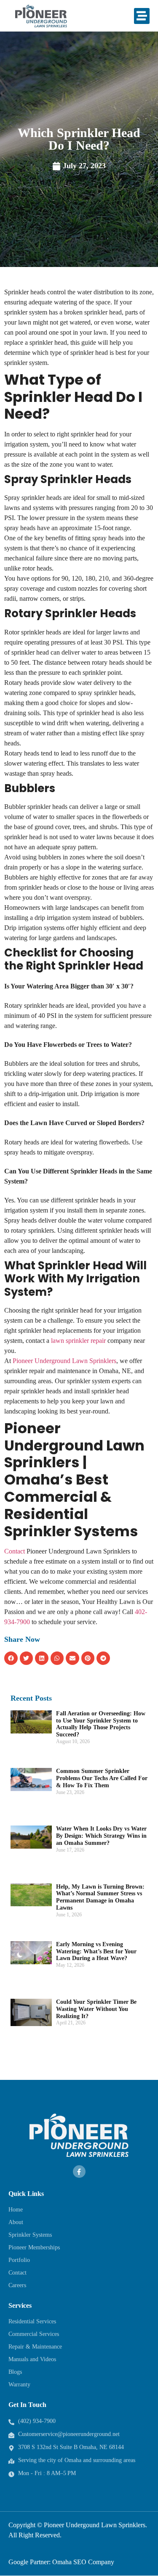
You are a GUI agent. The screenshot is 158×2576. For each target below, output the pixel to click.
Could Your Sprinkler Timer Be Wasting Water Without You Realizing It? (96, 2009)
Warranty (19, 2384)
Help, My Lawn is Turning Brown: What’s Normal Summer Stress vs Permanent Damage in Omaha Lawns (100, 1897)
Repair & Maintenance (35, 2347)
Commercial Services (34, 2334)
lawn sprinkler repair (78, 1341)
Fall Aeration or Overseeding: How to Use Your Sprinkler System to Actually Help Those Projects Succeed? (101, 1724)
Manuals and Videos (32, 2359)
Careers (17, 2285)
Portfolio (19, 2260)
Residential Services (32, 2321)
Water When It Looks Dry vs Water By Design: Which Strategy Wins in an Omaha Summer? (101, 1836)
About (16, 2222)
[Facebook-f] (79, 2172)
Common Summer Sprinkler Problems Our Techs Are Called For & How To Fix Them (102, 1778)
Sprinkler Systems (30, 2235)
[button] (142, 16)
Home (16, 2210)
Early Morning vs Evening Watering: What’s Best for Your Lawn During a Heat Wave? (96, 1951)
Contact (15, 1551)
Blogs (15, 2372)
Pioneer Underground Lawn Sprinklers (64, 1361)
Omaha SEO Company (83, 2562)
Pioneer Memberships (34, 2247)
